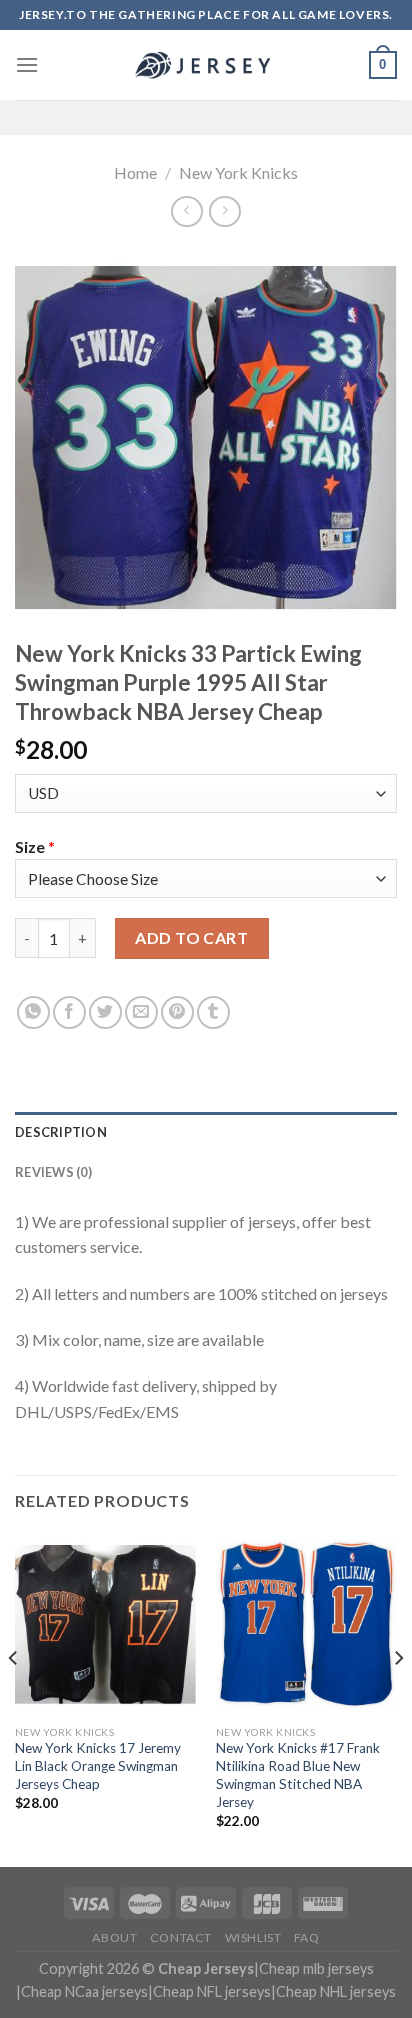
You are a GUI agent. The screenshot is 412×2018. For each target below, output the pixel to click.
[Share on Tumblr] (213, 1012)
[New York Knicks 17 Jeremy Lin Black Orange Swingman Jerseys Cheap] (105, 1624)
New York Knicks (238, 172)
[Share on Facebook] (69, 1012)
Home (135, 172)
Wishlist (253, 1937)
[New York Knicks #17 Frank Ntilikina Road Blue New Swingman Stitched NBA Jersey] (306, 1624)
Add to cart (191, 937)
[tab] (206, 1132)
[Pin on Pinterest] (177, 1012)
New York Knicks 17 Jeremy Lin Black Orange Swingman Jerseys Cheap (98, 1765)
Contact (181, 1937)
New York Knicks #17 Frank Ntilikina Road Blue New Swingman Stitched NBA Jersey (298, 1774)
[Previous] (14, 1698)
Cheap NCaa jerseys (84, 1991)
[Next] (398, 1698)
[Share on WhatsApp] (33, 1012)
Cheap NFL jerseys (212, 1991)
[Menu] (27, 64)
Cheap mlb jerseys (316, 1968)
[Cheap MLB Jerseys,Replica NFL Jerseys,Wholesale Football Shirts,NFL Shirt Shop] (206, 65)
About (114, 1937)
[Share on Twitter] (105, 1012)
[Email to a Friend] (141, 1012)
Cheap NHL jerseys (336, 1991)
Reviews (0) (53, 1172)
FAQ (307, 1937)
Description (61, 1132)
